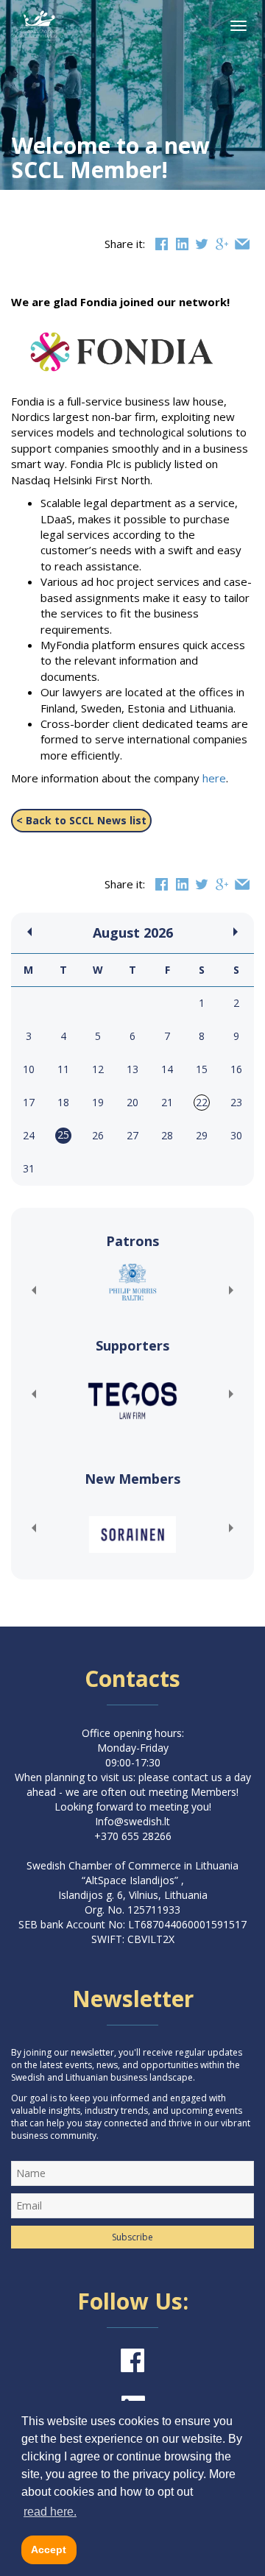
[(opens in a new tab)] (132, 1282)
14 (167, 1069)
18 (63, 1102)
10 (29, 1069)
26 (98, 1135)
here (214, 778)
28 (167, 1135)
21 (167, 1102)
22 (202, 1102)
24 (29, 1135)
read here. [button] (50, 2512)
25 (63, 1135)
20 (132, 1102)
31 (29, 1168)
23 (236, 1102)
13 (132, 1069)
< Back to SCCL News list (81, 820)
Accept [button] (49, 2550)
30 (236, 1135)
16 (236, 1069)
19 (98, 1102)
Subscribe (132, 2237)
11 (63, 1069)
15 (202, 1069)
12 (98, 1069)
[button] (33, 1290)
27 (132, 1135)
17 (29, 1102)
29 (202, 1135)
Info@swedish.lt (132, 1821)
